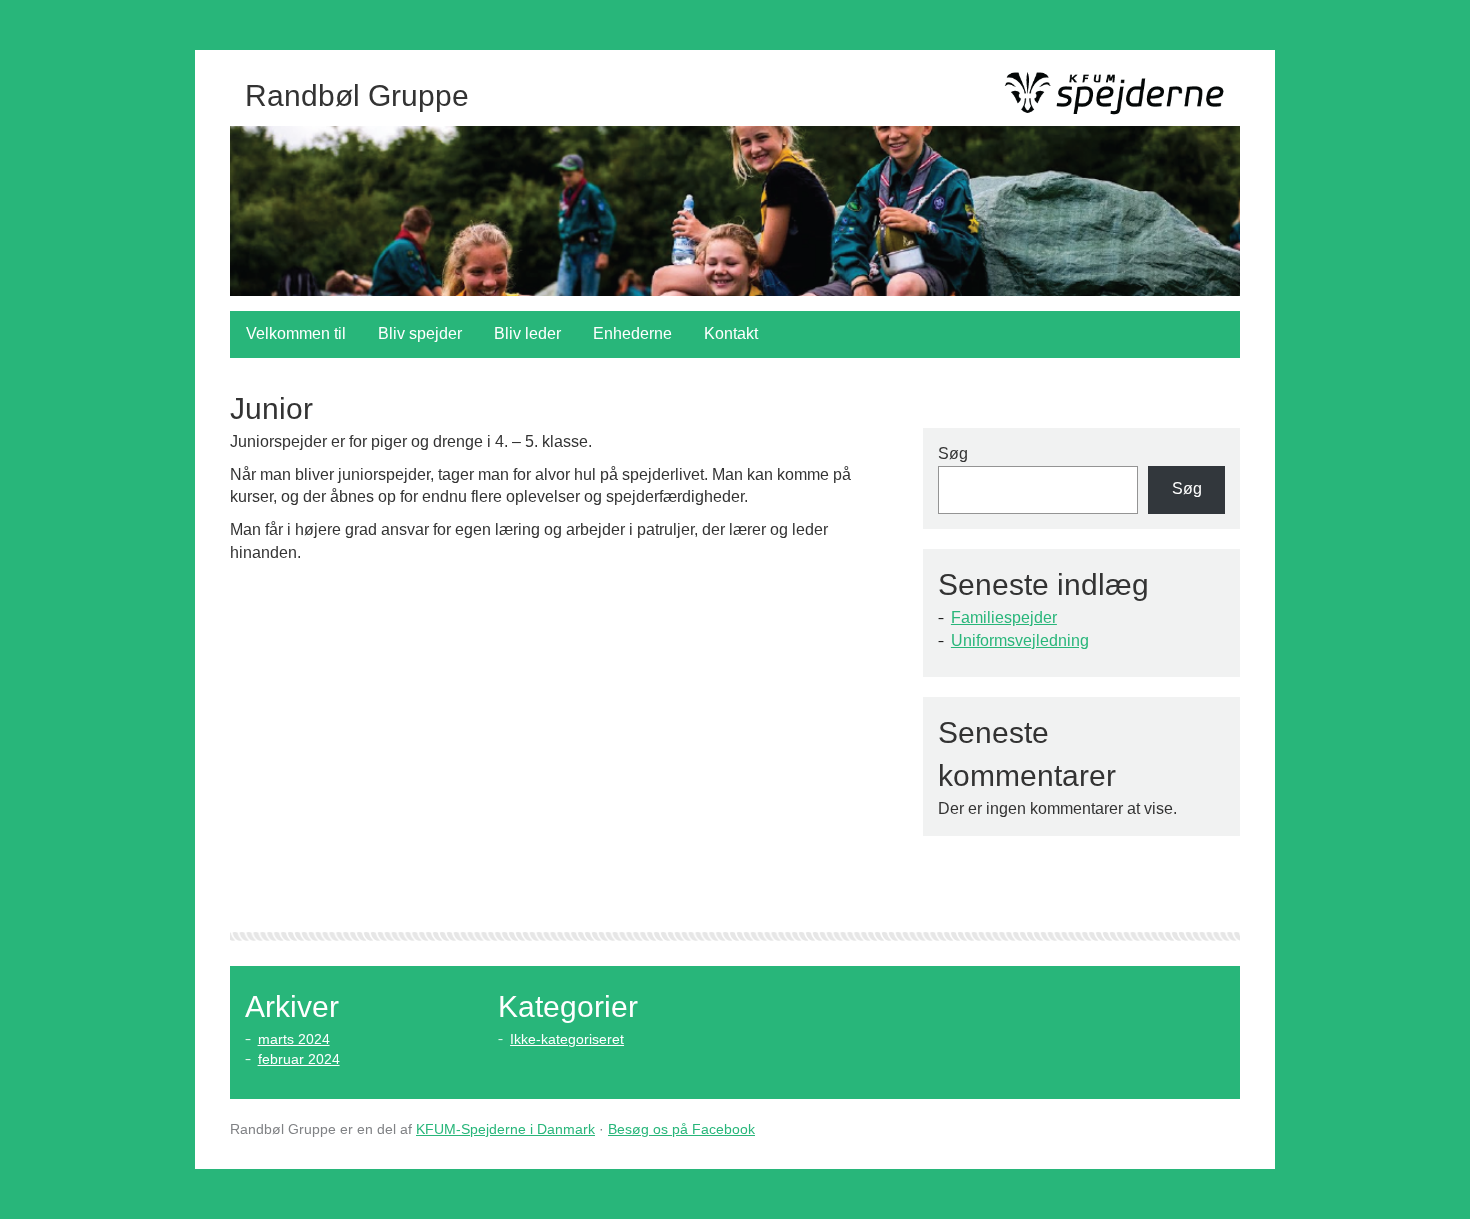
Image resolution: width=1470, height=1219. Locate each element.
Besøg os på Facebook (681, 1129)
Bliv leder (527, 333)
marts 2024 (294, 1039)
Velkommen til (296, 333)
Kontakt (731, 333)
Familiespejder (1004, 617)
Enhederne (632, 333)
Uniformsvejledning (1020, 640)
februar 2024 (299, 1059)
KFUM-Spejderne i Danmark (505, 1129)
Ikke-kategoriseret (567, 1039)
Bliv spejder (420, 333)
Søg (953, 453)
